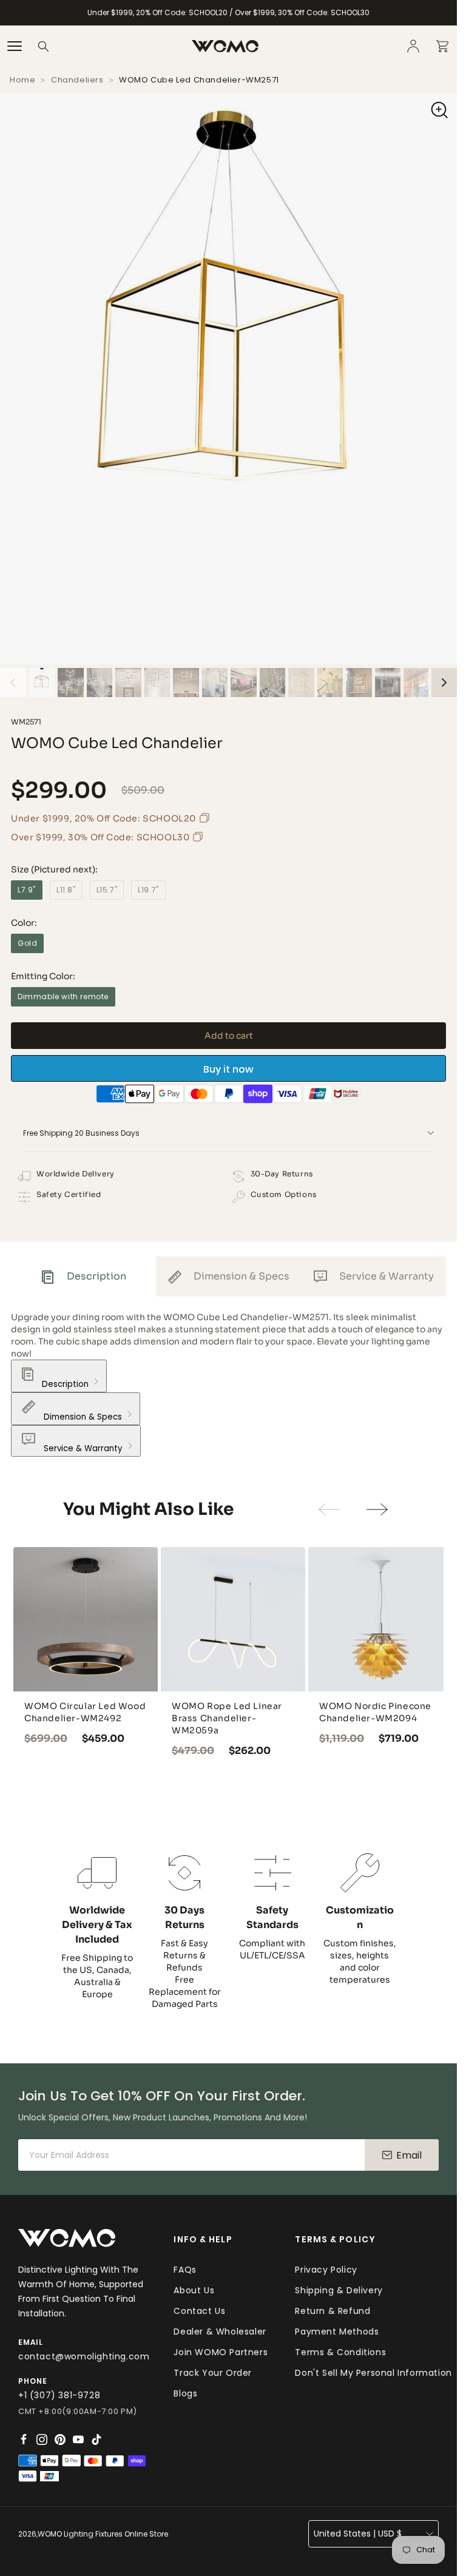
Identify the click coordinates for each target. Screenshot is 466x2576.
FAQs (185, 2268)
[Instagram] (42, 2439)
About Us (194, 2289)
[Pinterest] (60, 2439)
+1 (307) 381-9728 (59, 2395)
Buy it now (228, 1071)
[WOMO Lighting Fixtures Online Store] (225, 46)
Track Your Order (213, 2372)
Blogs (185, 2392)
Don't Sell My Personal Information (373, 2372)
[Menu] (15, 46)
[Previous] (13, 684)
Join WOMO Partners (221, 2351)
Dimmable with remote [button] (63, 998)
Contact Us (199, 2310)
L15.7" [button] (107, 892)
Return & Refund (333, 2310)
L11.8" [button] (66, 892)
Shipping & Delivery (339, 2289)
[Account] (413, 46)
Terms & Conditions (340, 2351)
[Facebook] (24, 2439)
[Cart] (442, 46)
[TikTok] (96, 2439)
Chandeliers (77, 82)
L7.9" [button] (27, 892)
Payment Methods (337, 2330)
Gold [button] (27, 945)
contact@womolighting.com (84, 2356)
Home (22, 82)
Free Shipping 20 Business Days (81, 1135)
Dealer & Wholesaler (220, 2330)
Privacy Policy (326, 2268)
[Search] (44, 46)
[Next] (444, 684)
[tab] (83, 1278)
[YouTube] (78, 2439)
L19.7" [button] (148, 892)
